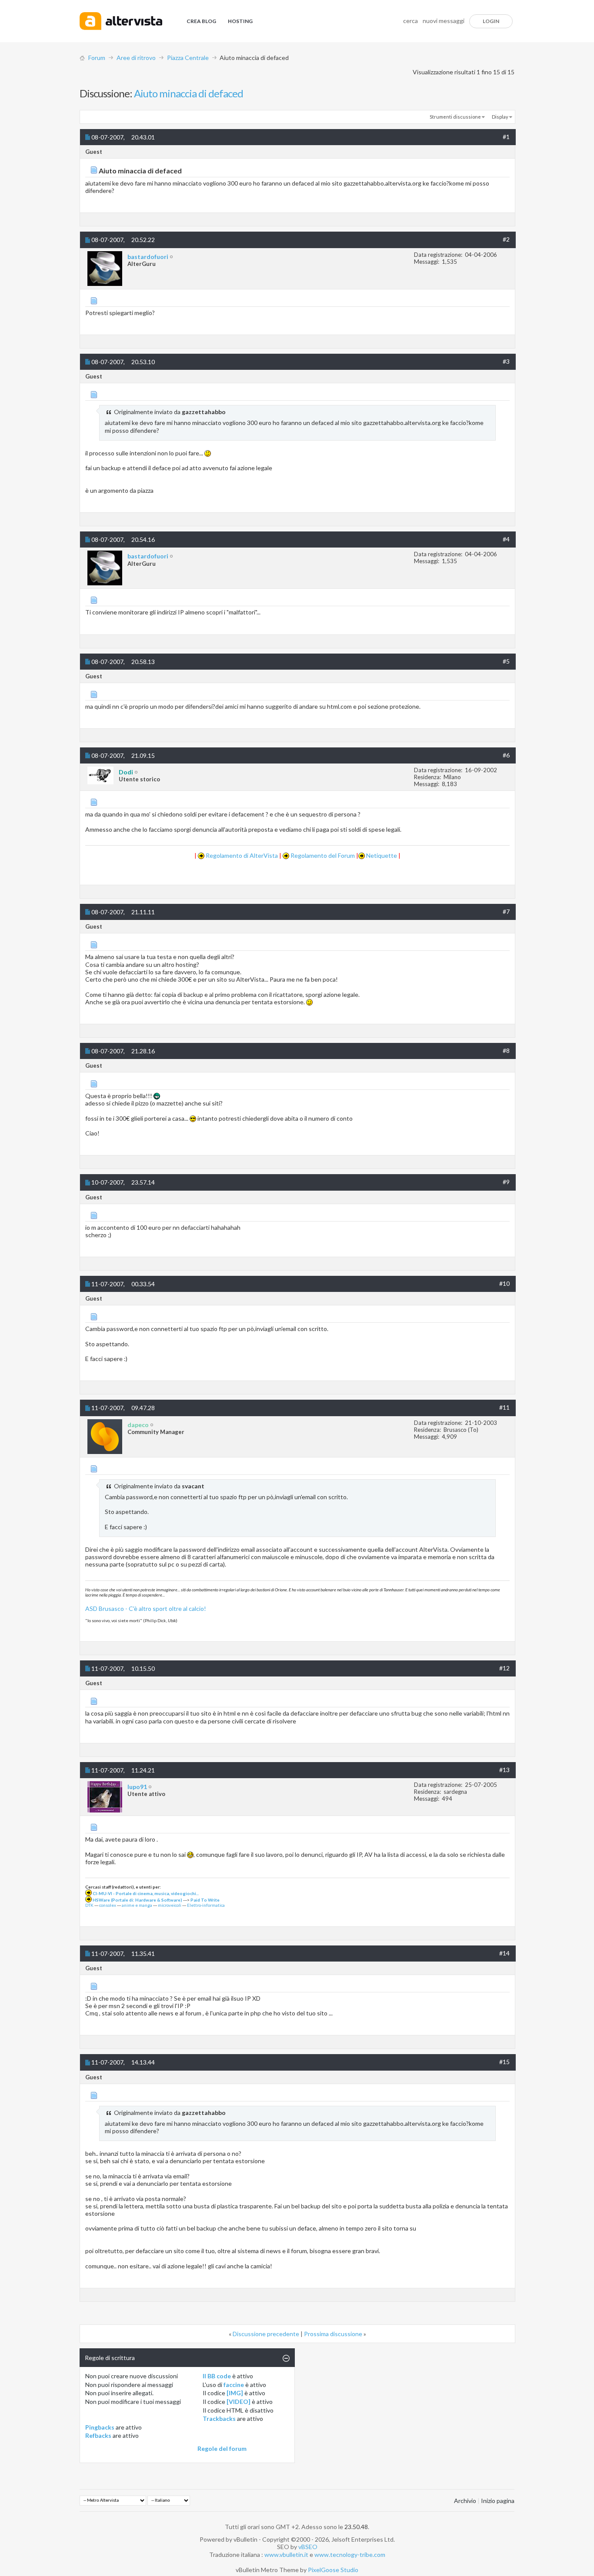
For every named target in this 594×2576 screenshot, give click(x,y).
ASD (92, 1608)
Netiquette (381, 855)
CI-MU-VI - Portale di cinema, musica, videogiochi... (146, 1893)
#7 (506, 911)
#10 (504, 1283)
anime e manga (137, 1905)
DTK (89, 1905)
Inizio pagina (498, 2501)
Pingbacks (100, 2427)
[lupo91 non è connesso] (105, 1797)
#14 (504, 1953)
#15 (504, 2062)
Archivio (465, 2501)
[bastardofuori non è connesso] (105, 269)
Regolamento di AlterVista (241, 855)
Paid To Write (205, 1900)
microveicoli (170, 1905)
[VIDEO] (239, 2402)
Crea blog (201, 21)
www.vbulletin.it (286, 2554)
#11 (504, 1407)
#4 (506, 539)
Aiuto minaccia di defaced (189, 93)
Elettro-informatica (206, 1905)
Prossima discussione (333, 2334)
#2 (506, 239)
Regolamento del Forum (322, 855)
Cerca (410, 21)
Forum (97, 58)
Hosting (240, 21)
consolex (108, 1905)
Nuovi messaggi (444, 21)
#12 (504, 1668)
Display (500, 117)
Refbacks (98, 2435)
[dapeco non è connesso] (105, 1437)
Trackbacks (219, 2418)
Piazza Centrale (188, 58)
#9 (506, 1182)
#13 (504, 1770)
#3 (506, 361)
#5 (506, 661)
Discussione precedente (266, 2334)
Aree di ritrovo (136, 58)
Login (491, 21)
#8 (506, 1051)
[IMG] (235, 2393)
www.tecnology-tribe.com (350, 2554)
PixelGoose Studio (333, 2570)
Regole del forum (222, 2448)
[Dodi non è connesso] (100, 775)
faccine (234, 2385)
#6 (506, 755)
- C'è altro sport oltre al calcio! (165, 1608)
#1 (506, 137)
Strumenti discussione (455, 117)
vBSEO (308, 2547)
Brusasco (111, 1608)
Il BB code (217, 2376)
